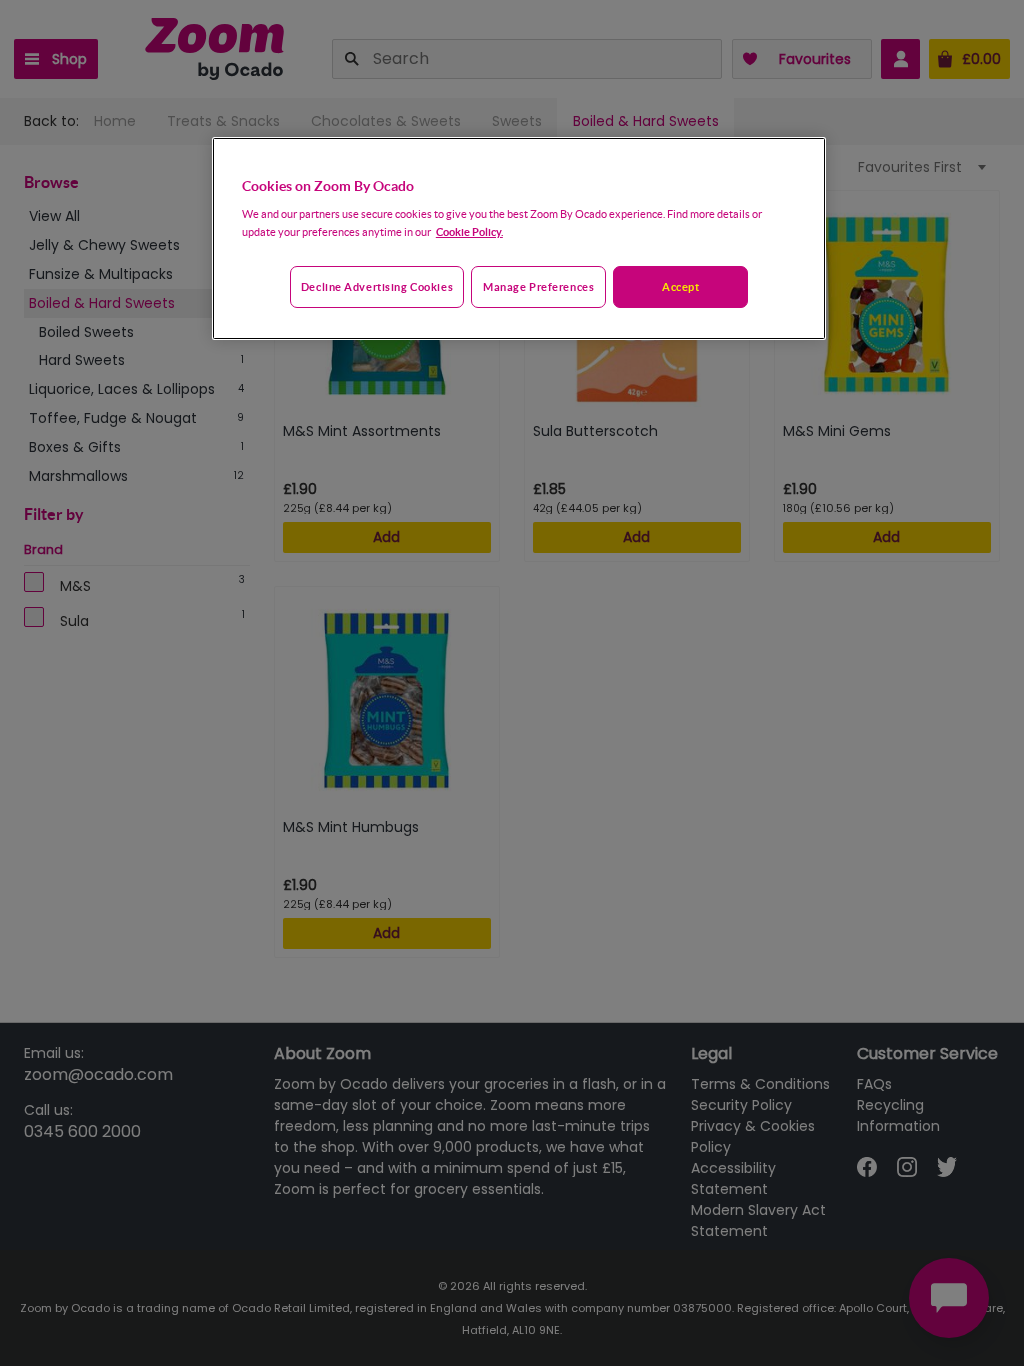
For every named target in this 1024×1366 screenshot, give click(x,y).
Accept (680, 286)
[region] (519, 239)
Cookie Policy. (469, 231)
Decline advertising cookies (377, 286)
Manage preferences (538, 286)
